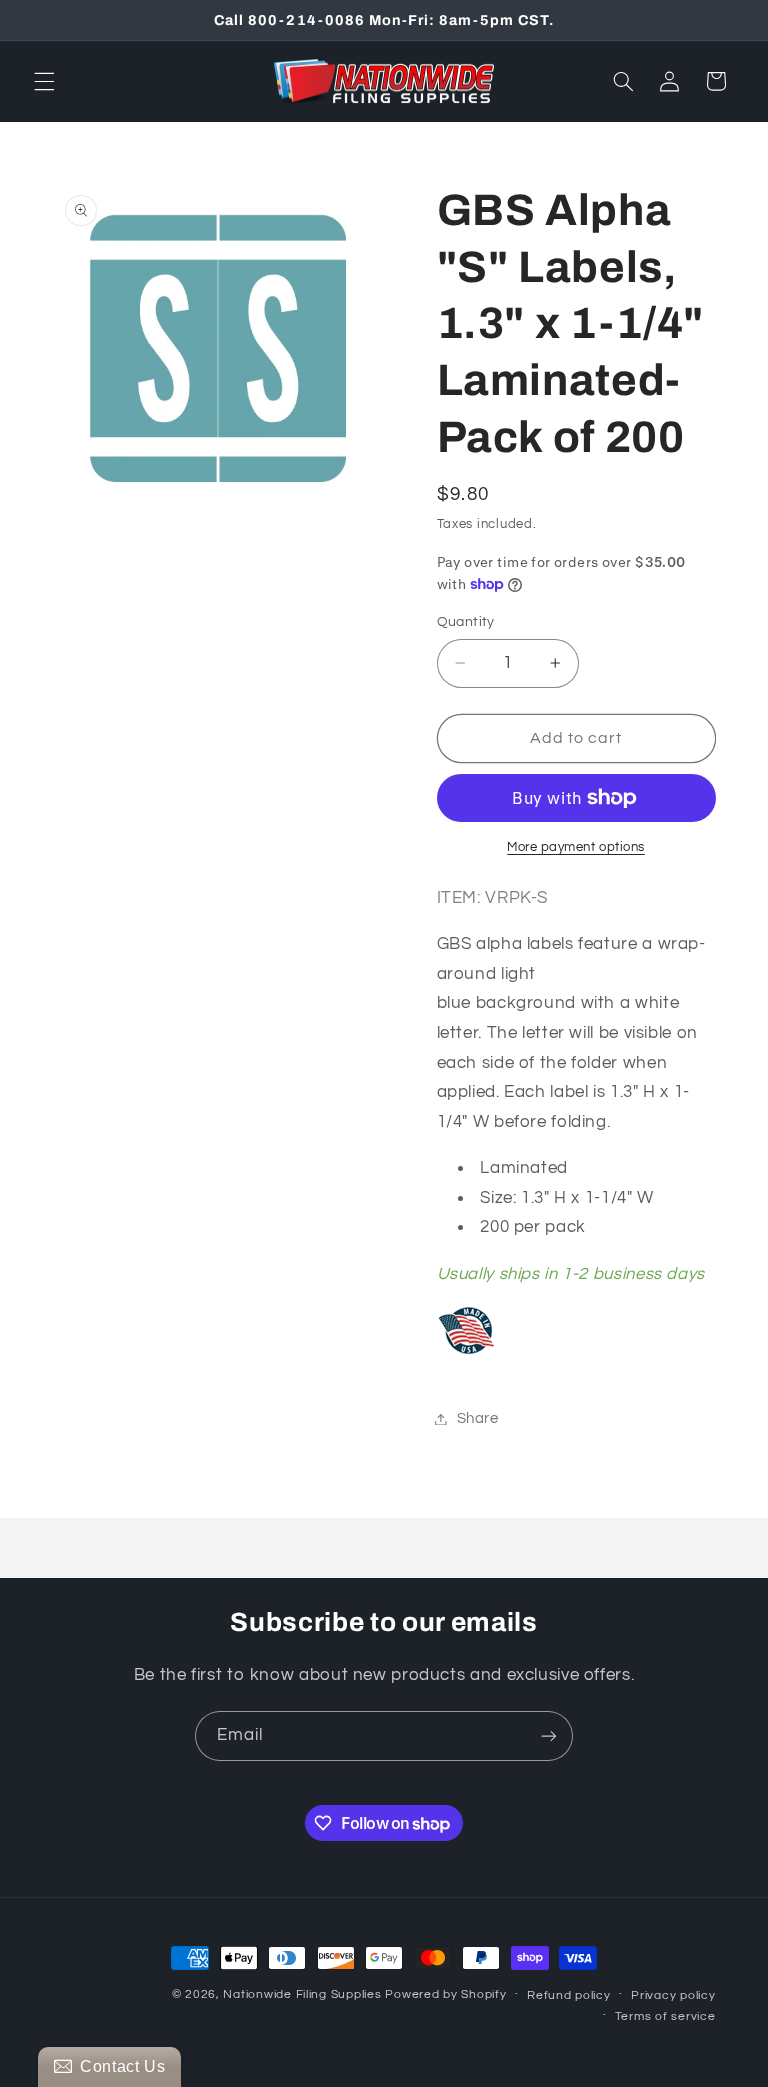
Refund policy (569, 1995)
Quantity (466, 622)
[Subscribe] (549, 1735)
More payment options (576, 847)
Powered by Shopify (445, 1994)
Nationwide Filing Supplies (302, 1994)
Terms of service (665, 2016)
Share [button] (478, 1418)
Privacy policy (673, 1995)
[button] (44, 81)
